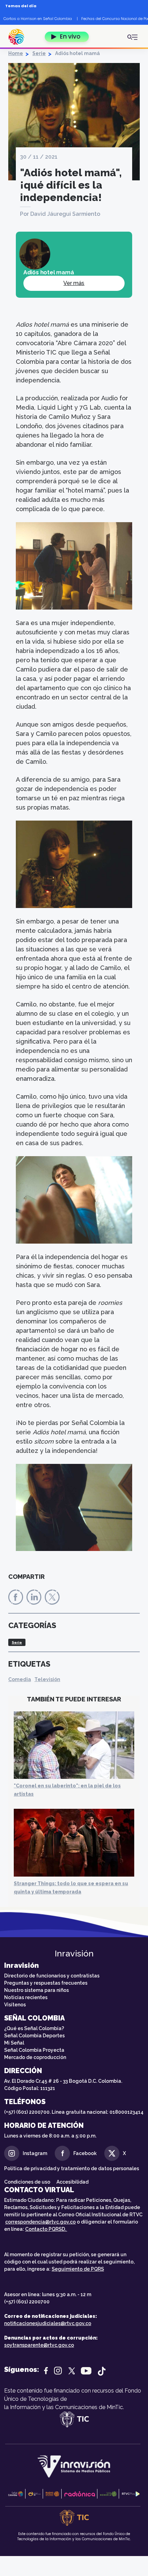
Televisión (47, 1679)
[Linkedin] (34, 1597)
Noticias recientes (26, 1997)
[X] (52, 1597)
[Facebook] (16, 1597)
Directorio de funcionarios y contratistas (52, 1976)
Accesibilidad (73, 2182)
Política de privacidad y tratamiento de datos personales (72, 2168)
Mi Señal (14, 2043)
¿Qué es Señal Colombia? (34, 2028)
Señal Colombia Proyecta (34, 2050)
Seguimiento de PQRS (78, 2269)
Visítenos (15, 2005)
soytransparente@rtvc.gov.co (39, 2345)
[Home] (20, 37)
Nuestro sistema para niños (36, 1990)
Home (16, 53)
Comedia (20, 1679)
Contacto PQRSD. (46, 2229)
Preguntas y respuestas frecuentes (46, 1983)
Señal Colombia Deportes (34, 2036)
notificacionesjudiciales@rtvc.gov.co (48, 2323)
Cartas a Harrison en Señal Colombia (38, 19)
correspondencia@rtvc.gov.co (40, 2222)
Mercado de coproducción (35, 2057)
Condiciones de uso (27, 2182)
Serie (39, 53)
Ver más (74, 283)
